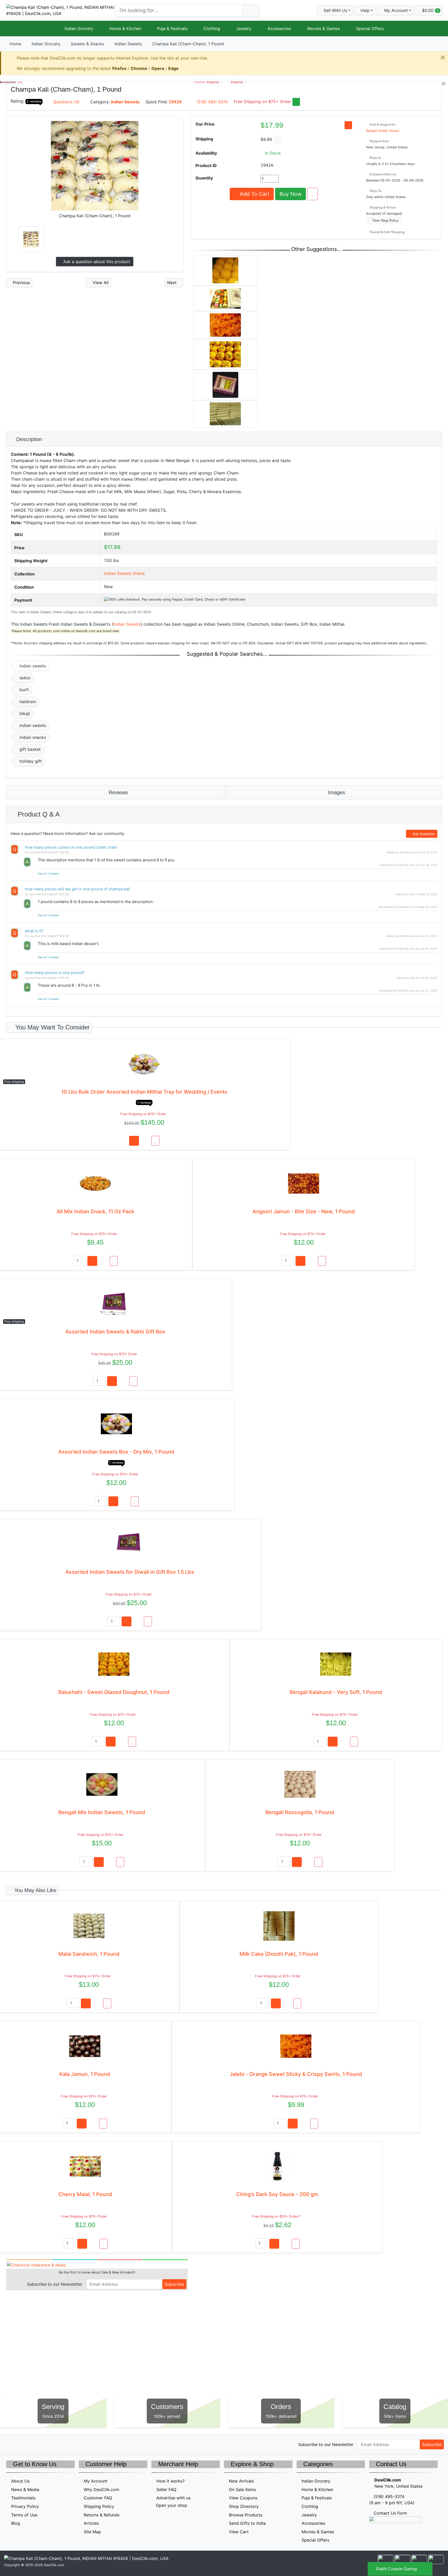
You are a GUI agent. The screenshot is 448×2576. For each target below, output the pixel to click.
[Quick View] (145, 1141)
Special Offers (370, 28)
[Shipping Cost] (277, 140)
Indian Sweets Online (124, 573)
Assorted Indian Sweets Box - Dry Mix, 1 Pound (116, 1452)
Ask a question (96, 262)
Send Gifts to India (247, 2523)
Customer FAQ (98, 2498)
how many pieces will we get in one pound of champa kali (77, 889)
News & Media (25, 2490)
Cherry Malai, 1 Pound (85, 2194)
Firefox (119, 68)
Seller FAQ (166, 2490)
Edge (173, 68)
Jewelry (244, 28)
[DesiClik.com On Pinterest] (32, 2444)
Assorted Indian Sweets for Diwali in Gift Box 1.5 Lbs (130, 1572)
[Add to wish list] (313, 194)
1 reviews (144, 1103)
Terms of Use (24, 2515)
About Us (20, 2481)
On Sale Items (242, 2490)
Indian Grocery (79, 28)
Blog (16, 2523)
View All (100, 283)
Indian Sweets (128, 44)
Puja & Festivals (172, 28)
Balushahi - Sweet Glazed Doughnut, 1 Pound (114, 1692)
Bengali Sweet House (382, 131)
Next (173, 283)
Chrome (139, 68)
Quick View (424, 88)
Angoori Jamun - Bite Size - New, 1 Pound (304, 1211)
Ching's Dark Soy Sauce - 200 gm (277, 2194)
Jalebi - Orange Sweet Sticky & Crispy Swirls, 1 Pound (296, 2074)
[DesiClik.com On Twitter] (10, 2444)
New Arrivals (241, 2481)
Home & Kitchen (125, 28)
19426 (175, 102)
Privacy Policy (25, 2506)
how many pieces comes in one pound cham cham (71, 847)
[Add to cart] (134, 1141)
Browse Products (246, 2515)
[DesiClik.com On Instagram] (43, 2444)
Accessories (279, 28)
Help (365, 10)
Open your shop (171, 2505)
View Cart (239, 2532)
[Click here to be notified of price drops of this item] (348, 125)
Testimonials (23, 2498)
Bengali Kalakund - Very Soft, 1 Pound (336, 1692)
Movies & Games (324, 28)
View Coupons (243, 2498)
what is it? (34, 931)
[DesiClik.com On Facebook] (21, 2444)
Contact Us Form (390, 2513)
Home (15, 44)
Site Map (92, 2532)
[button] (395, 10)
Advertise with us (173, 2498)
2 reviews (34, 101)
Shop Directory (244, 2506)
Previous (21, 283)
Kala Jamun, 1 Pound (85, 2074)
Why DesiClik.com (101, 2490)
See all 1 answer (48, 874)
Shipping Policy (99, 2506)
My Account (96, 2481)
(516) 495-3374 (212, 102)
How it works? (170, 2481)
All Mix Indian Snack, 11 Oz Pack (95, 1211)
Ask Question (423, 834)
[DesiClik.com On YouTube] (54, 2444)
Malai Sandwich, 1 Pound (89, 1954)
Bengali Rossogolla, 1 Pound (300, 1812)
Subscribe (174, 2284)
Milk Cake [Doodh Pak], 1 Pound (279, 1954)
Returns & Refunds (102, 2515)
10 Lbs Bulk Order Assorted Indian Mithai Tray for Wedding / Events (144, 1092)
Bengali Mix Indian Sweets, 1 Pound (102, 1812)
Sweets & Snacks (87, 44)
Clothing (212, 28)
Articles (91, 2523)
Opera (158, 68)
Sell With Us (335, 10)
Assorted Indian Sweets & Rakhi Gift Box (115, 1332)
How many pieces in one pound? (55, 973)
